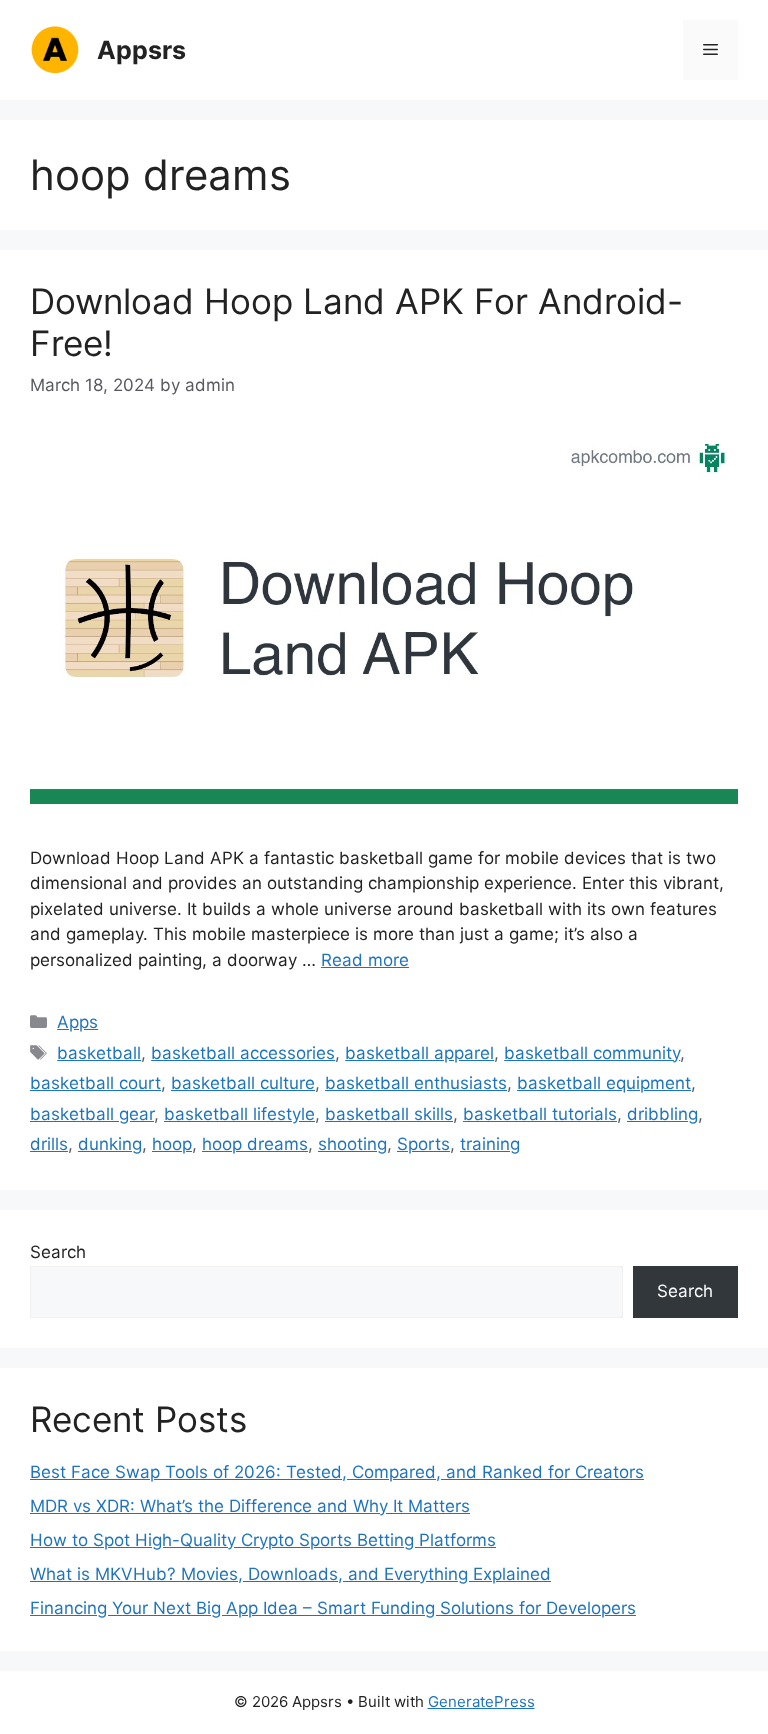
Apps (77, 1022)
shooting (352, 1144)
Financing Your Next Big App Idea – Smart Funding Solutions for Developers (333, 1608)
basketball (99, 1053)
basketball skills (389, 1114)
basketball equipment (604, 1083)
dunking (110, 1144)
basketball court (95, 1083)
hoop (172, 1144)
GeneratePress (481, 1701)
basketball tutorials (540, 1114)
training (490, 1144)
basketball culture (243, 1083)
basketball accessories (243, 1053)
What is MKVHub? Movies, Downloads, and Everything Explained (290, 1574)
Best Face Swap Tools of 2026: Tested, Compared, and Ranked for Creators (337, 1472)
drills (49, 1144)
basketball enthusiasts (416, 1083)
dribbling (662, 1114)
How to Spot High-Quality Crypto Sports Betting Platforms (263, 1540)
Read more (365, 960)
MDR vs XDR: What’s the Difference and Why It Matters (250, 1506)
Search (58, 1252)
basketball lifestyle (239, 1114)
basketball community (592, 1053)
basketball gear (92, 1114)
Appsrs (141, 50)
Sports (423, 1144)
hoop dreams (255, 1144)
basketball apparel (419, 1053)
